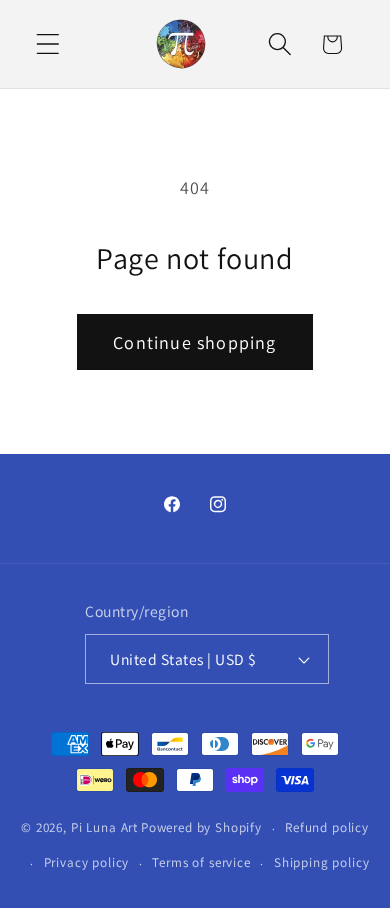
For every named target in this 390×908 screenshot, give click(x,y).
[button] (48, 44)
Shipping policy (322, 862)
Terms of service (201, 862)
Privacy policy (87, 862)
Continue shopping (194, 342)
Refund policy (327, 827)
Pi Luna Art (104, 828)
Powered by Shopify (201, 828)
